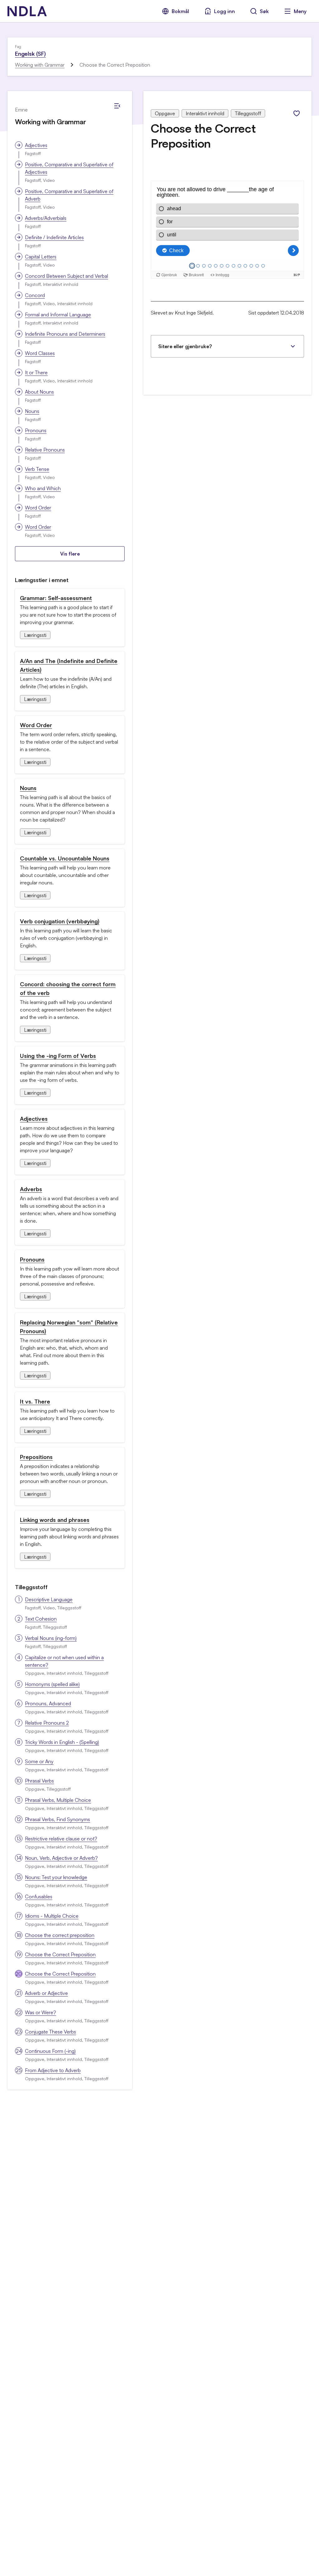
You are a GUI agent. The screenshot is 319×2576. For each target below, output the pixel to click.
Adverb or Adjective (46, 1993)
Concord (35, 295)
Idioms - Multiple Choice (52, 1916)
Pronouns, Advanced (48, 1703)
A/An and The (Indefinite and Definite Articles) (69, 665)
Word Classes (40, 353)
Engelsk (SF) (30, 54)
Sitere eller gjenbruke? (185, 346)
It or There (36, 372)
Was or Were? (40, 2012)
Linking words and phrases (55, 1520)
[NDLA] (27, 11)
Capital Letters (41, 257)
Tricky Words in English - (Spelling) (62, 1742)
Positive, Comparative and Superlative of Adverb (69, 195)
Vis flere (70, 554)
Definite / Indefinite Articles (54, 237)
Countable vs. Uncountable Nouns (65, 858)
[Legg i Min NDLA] (297, 113)
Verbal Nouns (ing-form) (51, 1638)
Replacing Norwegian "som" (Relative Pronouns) (69, 1327)
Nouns (32, 411)
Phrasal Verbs (39, 1781)
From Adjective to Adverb (53, 2070)
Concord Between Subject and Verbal (67, 276)
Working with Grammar (40, 65)
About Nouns (39, 392)
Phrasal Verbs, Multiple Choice (58, 1800)
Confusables (39, 1896)
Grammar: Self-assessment (56, 598)
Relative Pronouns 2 (47, 1723)
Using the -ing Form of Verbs (58, 1056)
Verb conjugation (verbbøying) (60, 921)
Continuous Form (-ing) (50, 2051)
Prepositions (36, 1457)
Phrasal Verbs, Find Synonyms (57, 1819)
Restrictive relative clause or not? (61, 1839)
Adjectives (36, 145)
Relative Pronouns (45, 450)
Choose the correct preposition (60, 1935)
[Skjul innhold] (117, 106)
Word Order (38, 508)
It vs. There (35, 1401)
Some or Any (39, 1761)
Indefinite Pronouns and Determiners (65, 334)
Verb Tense (37, 469)
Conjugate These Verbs (50, 2032)
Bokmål (180, 11)
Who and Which (43, 488)
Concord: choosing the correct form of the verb (68, 988)
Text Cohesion (41, 1619)
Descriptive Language (49, 1599)
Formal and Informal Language (58, 315)
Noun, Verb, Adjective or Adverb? (61, 1858)
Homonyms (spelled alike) (52, 1684)
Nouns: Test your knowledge (56, 1877)
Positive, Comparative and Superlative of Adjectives (69, 168)
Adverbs (31, 1189)
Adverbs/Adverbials (46, 218)
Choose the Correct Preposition (60, 1954)
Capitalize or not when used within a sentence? (64, 1661)
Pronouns (36, 430)
